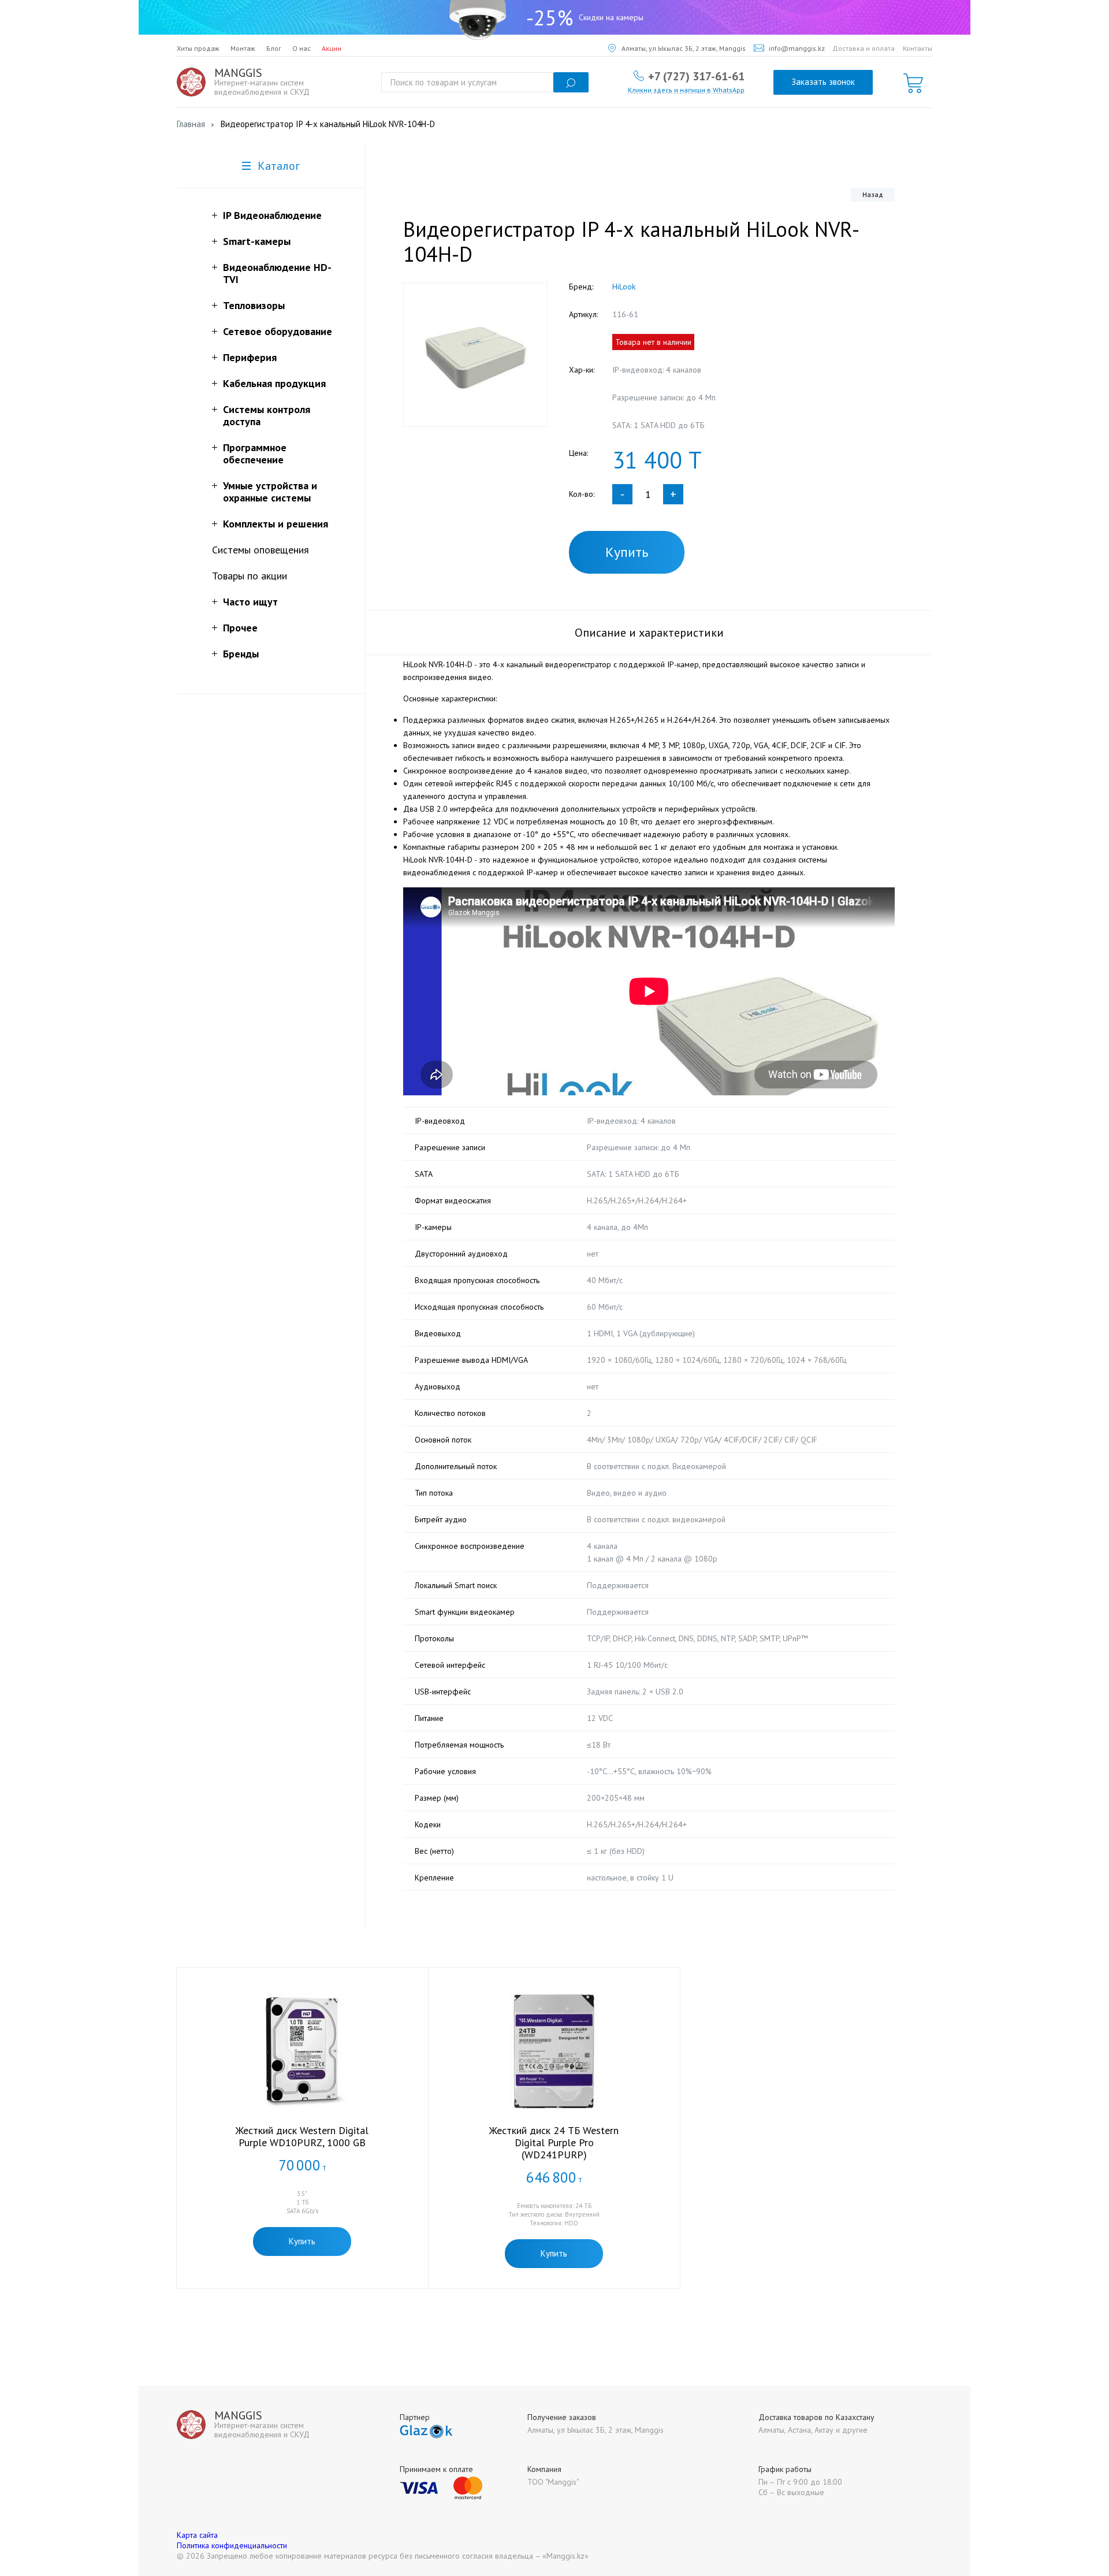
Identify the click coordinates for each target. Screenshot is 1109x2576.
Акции (332, 48)
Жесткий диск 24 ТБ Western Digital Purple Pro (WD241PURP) (554, 2142)
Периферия (250, 357)
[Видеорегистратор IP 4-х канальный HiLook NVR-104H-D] (475, 355)
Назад (873, 194)
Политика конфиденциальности (232, 2545)
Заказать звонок (823, 82)
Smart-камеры (257, 241)
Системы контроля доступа (267, 415)
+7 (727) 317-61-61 (696, 76)
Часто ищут (250, 602)
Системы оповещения (260, 550)
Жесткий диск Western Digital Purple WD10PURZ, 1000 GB (302, 2136)
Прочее (240, 628)
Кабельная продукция (274, 383)
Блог (274, 48)
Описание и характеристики (649, 633)
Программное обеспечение (255, 454)
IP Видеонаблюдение (272, 215)
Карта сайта (197, 2535)
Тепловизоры (254, 305)
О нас (302, 48)
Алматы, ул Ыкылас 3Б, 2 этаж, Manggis (684, 48)
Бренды (241, 654)
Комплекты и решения (276, 524)
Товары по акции (250, 576)
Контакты (918, 48)
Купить (627, 552)
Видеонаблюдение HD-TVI (277, 273)
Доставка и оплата (864, 48)
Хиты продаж (198, 48)
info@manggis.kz (797, 48)
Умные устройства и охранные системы (270, 492)
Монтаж (243, 48)
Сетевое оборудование (278, 331)
